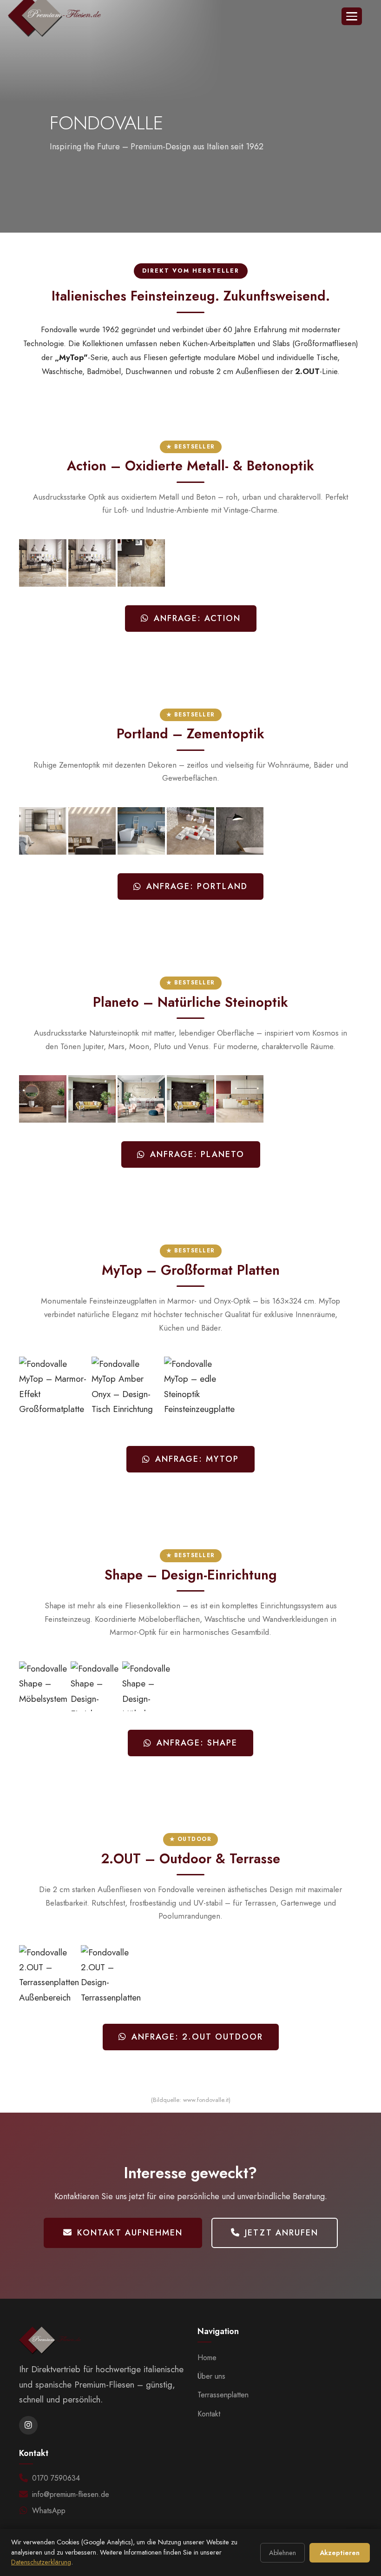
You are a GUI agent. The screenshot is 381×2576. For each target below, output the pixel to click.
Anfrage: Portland (197, 886)
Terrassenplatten (223, 2395)
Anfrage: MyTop (197, 1459)
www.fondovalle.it (206, 2100)
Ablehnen (282, 2553)
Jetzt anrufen (282, 2233)
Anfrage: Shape (197, 1743)
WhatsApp (49, 2511)
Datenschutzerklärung (41, 2562)
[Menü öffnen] (352, 16)
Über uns (211, 2376)
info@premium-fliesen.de (71, 2494)
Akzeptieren (340, 2553)
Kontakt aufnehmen (130, 2233)
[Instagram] (28, 2425)
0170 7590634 (56, 2478)
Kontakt (209, 2414)
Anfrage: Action (197, 618)
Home (207, 2358)
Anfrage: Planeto (197, 1154)
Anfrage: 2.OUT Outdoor (197, 2037)
